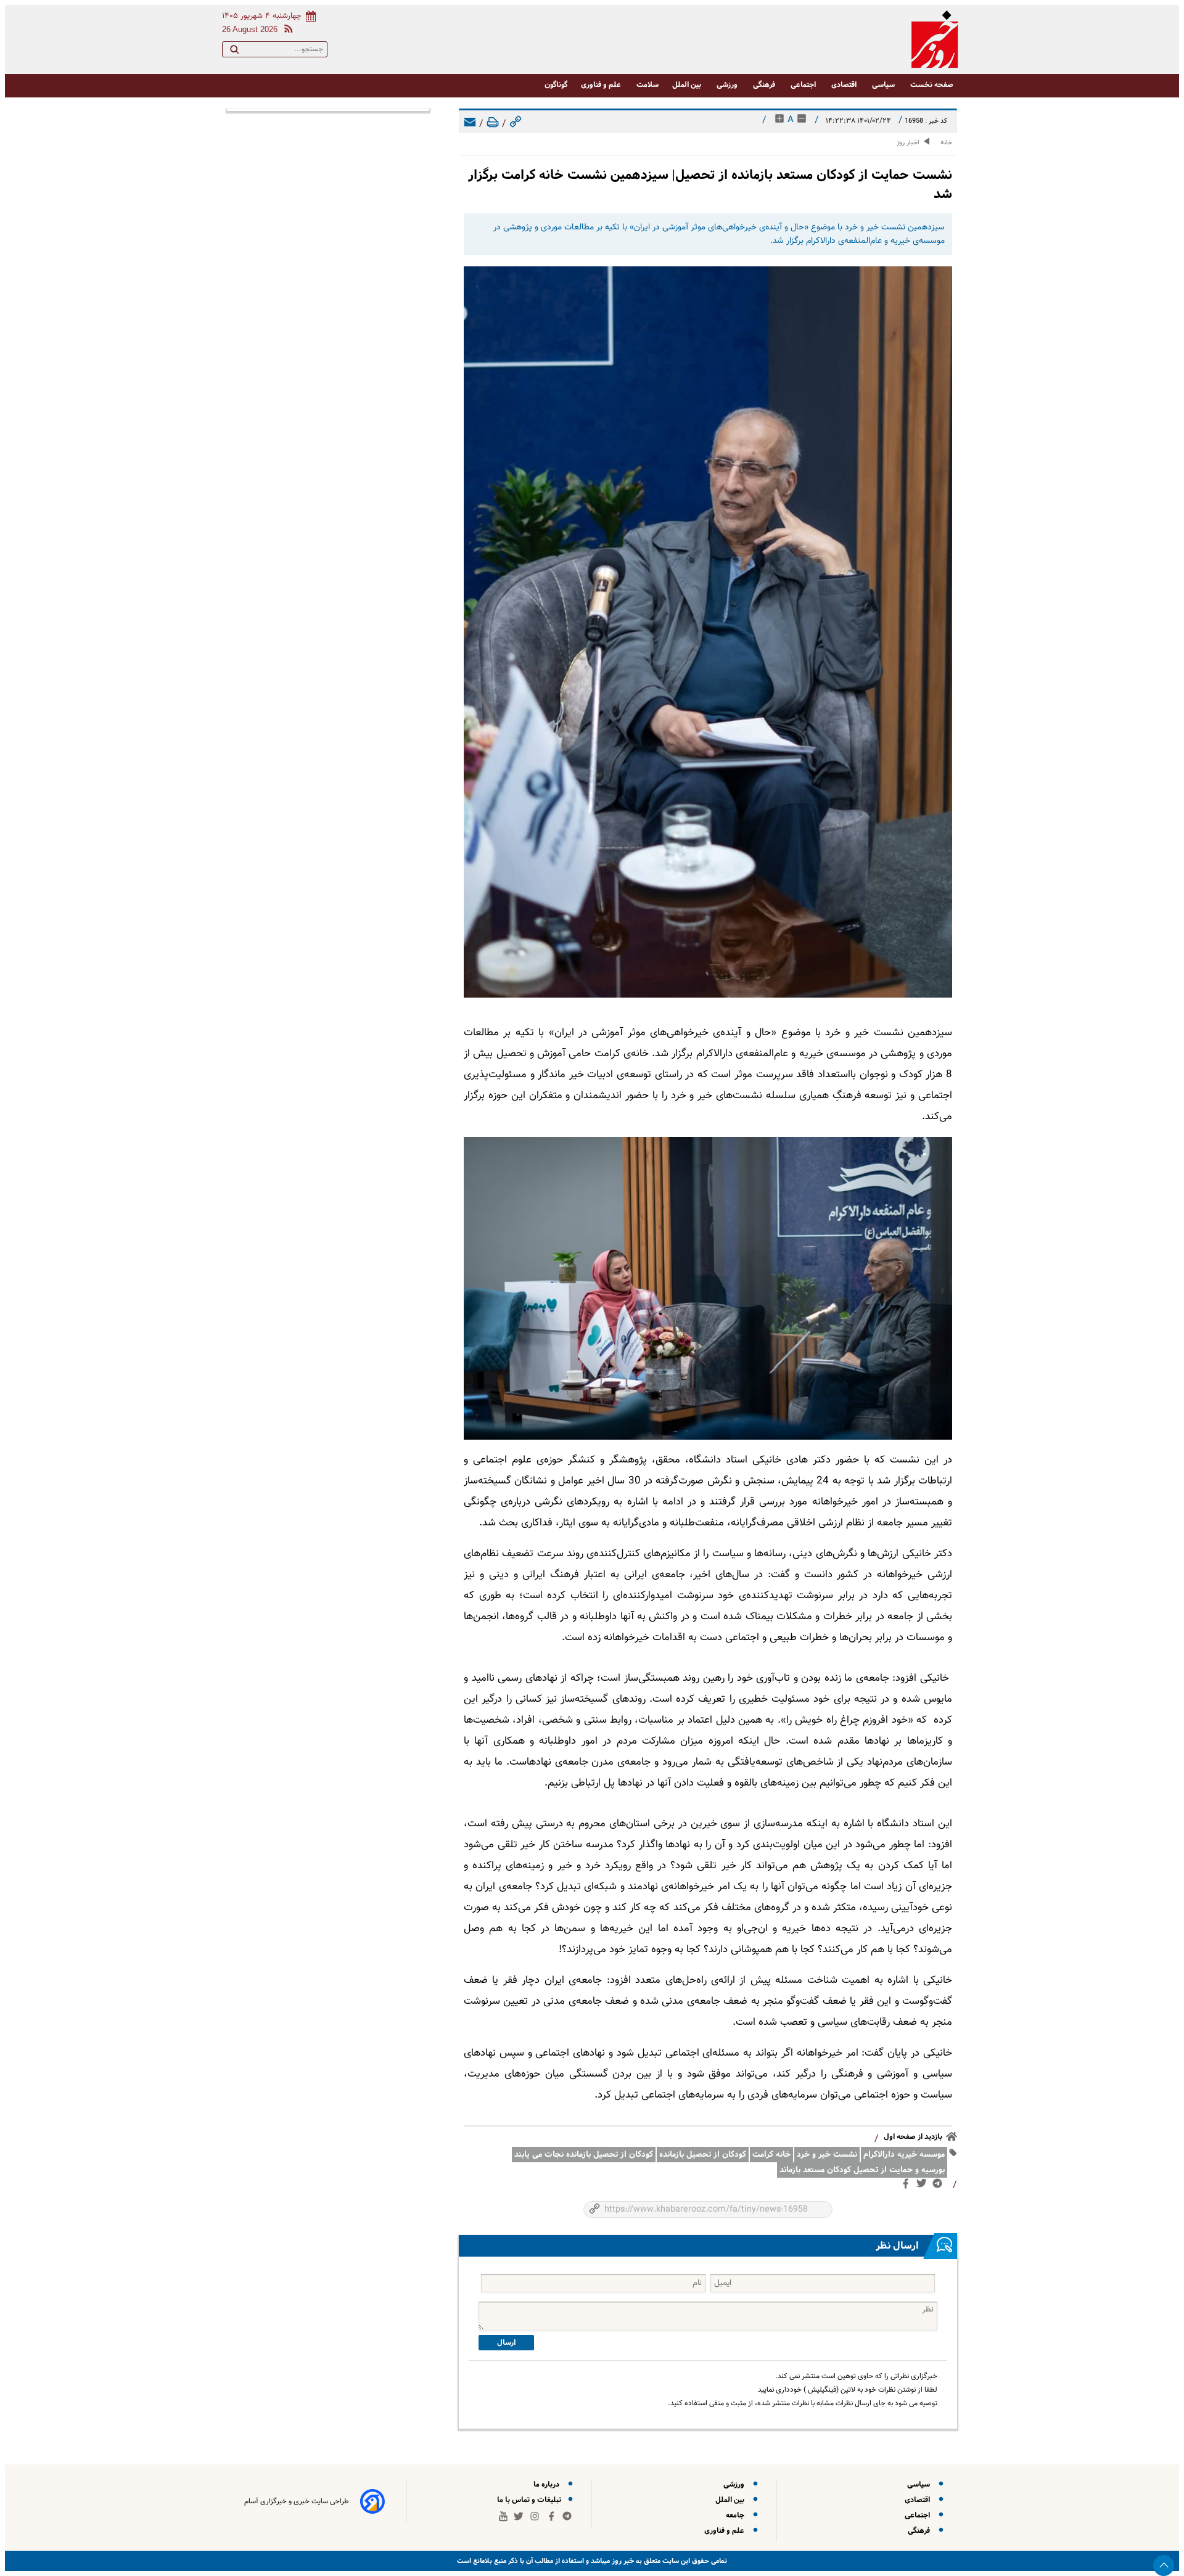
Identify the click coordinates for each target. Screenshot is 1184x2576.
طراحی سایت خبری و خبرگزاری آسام (297, 2501)
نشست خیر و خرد (827, 2155)
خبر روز (622, 2561)
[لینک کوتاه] (516, 124)
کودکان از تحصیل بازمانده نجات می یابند (584, 2155)
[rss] (286, 31)
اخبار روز (908, 143)
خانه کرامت (771, 2155)
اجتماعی (804, 85)
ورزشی (728, 85)
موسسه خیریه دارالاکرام (904, 2155)
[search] (234, 52)
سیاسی (884, 85)
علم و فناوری (602, 85)
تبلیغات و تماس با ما (530, 2500)
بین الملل (688, 85)
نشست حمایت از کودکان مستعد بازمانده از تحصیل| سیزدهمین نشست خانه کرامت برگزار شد (710, 184)
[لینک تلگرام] (940, 2186)
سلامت (647, 85)
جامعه (737, 2515)
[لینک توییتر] (924, 2186)
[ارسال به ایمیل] (470, 124)
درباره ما (548, 2484)
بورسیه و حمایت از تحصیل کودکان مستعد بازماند (862, 2170)
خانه (946, 143)
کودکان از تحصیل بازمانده (703, 2155)
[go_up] (1164, 2566)
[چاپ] (493, 124)
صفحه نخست (932, 85)
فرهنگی (765, 85)
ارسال (506, 2343)
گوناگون (556, 85)
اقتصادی (845, 85)
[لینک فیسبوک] (908, 2186)
